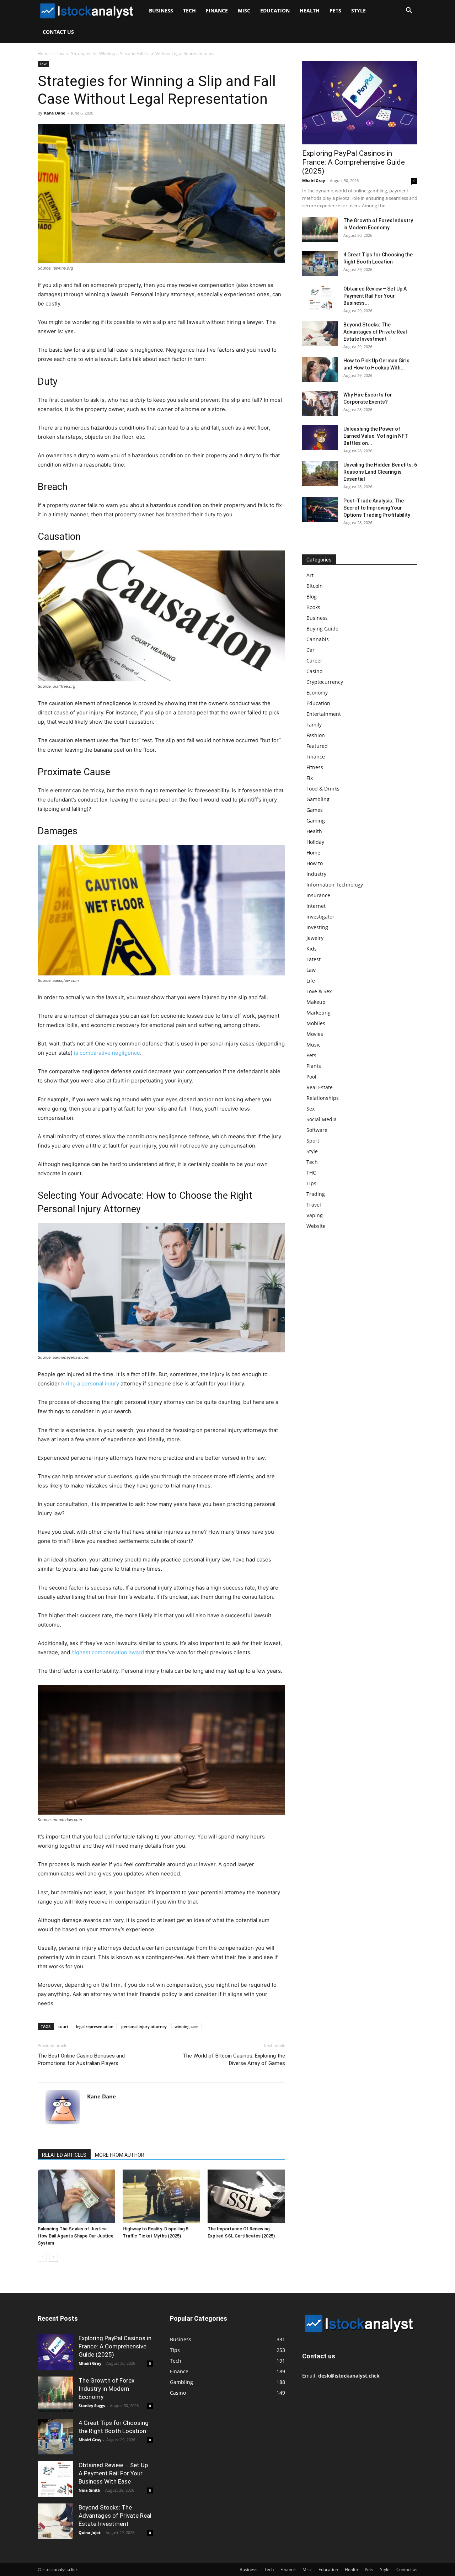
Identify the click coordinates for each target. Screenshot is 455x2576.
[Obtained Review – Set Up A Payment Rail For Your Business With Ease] (320, 298)
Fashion (316, 735)
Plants (314, 1066)
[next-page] (53, 2257)
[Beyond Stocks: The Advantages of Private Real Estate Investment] (320, 334)
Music (314, 1045)
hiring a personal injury (90, 1383)
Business (161, 10)
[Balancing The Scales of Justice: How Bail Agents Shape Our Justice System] (76, 2196)
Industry (316, 874)
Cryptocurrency (325, 682)
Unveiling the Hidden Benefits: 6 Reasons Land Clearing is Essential (380, 472)
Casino (314, 671)
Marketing (318, 1013)
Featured (317, 746)
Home (44, 54)
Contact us (58, 32)
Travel (314, 1205)
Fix (310, 778)
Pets (335, 10)
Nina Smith (89, 2490)
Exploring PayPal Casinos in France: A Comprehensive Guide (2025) (354, 162)
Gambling (318, 799)
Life (311, 981)
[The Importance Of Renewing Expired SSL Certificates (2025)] (246, 2196)
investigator (320, 917)
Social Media (322, 1119)
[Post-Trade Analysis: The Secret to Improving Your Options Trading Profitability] (320, 510)
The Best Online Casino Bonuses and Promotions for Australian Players (81, 2059)
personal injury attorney (144, 2026)
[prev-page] (42, 2257)
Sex (311, 1109)
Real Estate (320, 1087)
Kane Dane (55, 113)
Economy (317, 693)
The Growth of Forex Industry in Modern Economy (106, 2389)
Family (314, 725)
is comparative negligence (107, 1053)
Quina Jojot (90, 2532)
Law (60, 54)
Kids (312, 949)
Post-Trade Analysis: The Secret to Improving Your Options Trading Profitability (377, 508)
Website (316, 1226)
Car (311, 650)
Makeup (316, 1002)
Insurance (318, 895)
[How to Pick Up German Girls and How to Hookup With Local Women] (320, 369)
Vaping (315, 1215)
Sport (313, 1141)
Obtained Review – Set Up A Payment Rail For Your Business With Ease (113, 2473)
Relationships (323, 1098)
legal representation (95, 2026)
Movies (315, 1034)
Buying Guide (322, 629)
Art (310, 575)
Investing (317, 927)
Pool (311, 1077)
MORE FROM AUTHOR (120, 2155)
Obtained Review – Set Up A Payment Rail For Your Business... (375, 296)
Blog (312, 597)
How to (315, 863)
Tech (189, 10)
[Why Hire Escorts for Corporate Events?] (320, 404)
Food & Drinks (323, 789)
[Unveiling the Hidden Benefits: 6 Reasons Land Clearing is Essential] (320, 474)
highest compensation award (108, 1652)
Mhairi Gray (314, 180)
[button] (409, 11)
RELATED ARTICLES (64, 2155)
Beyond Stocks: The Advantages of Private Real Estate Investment (375, 332)
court (63, 2026)
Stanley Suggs (92, 2405)
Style (358, 10)
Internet (316, 906)
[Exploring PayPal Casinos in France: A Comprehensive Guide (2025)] (360, 103)
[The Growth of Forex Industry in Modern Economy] (320, 229)
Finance (217, 10)
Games (315, 810)
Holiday (315, 842)
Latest (314, 959)
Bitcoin (315, 586)
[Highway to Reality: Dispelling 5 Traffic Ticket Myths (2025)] (161, 2196)
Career (314, 661)
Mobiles (316, 1023)
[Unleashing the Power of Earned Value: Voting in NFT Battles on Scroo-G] (320, 438)
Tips (311, 1183)
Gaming (316, 821)
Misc (244, 10)
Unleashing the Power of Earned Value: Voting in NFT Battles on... (376, 436)
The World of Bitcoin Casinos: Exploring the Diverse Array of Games (234, 2059)
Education (275, 10)
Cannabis (318, 639)
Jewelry (315, 938)
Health (310, 10)
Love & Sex (319, 991)
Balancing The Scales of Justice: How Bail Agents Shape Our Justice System (76, 2236)
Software (317, 1130)
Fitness (315, 767)
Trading (316, 1194)
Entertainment (324, 714)
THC (311, 1173)
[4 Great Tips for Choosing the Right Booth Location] (320, 264)
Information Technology (335, 885)
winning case (186, 2026)
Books (313, 607)
